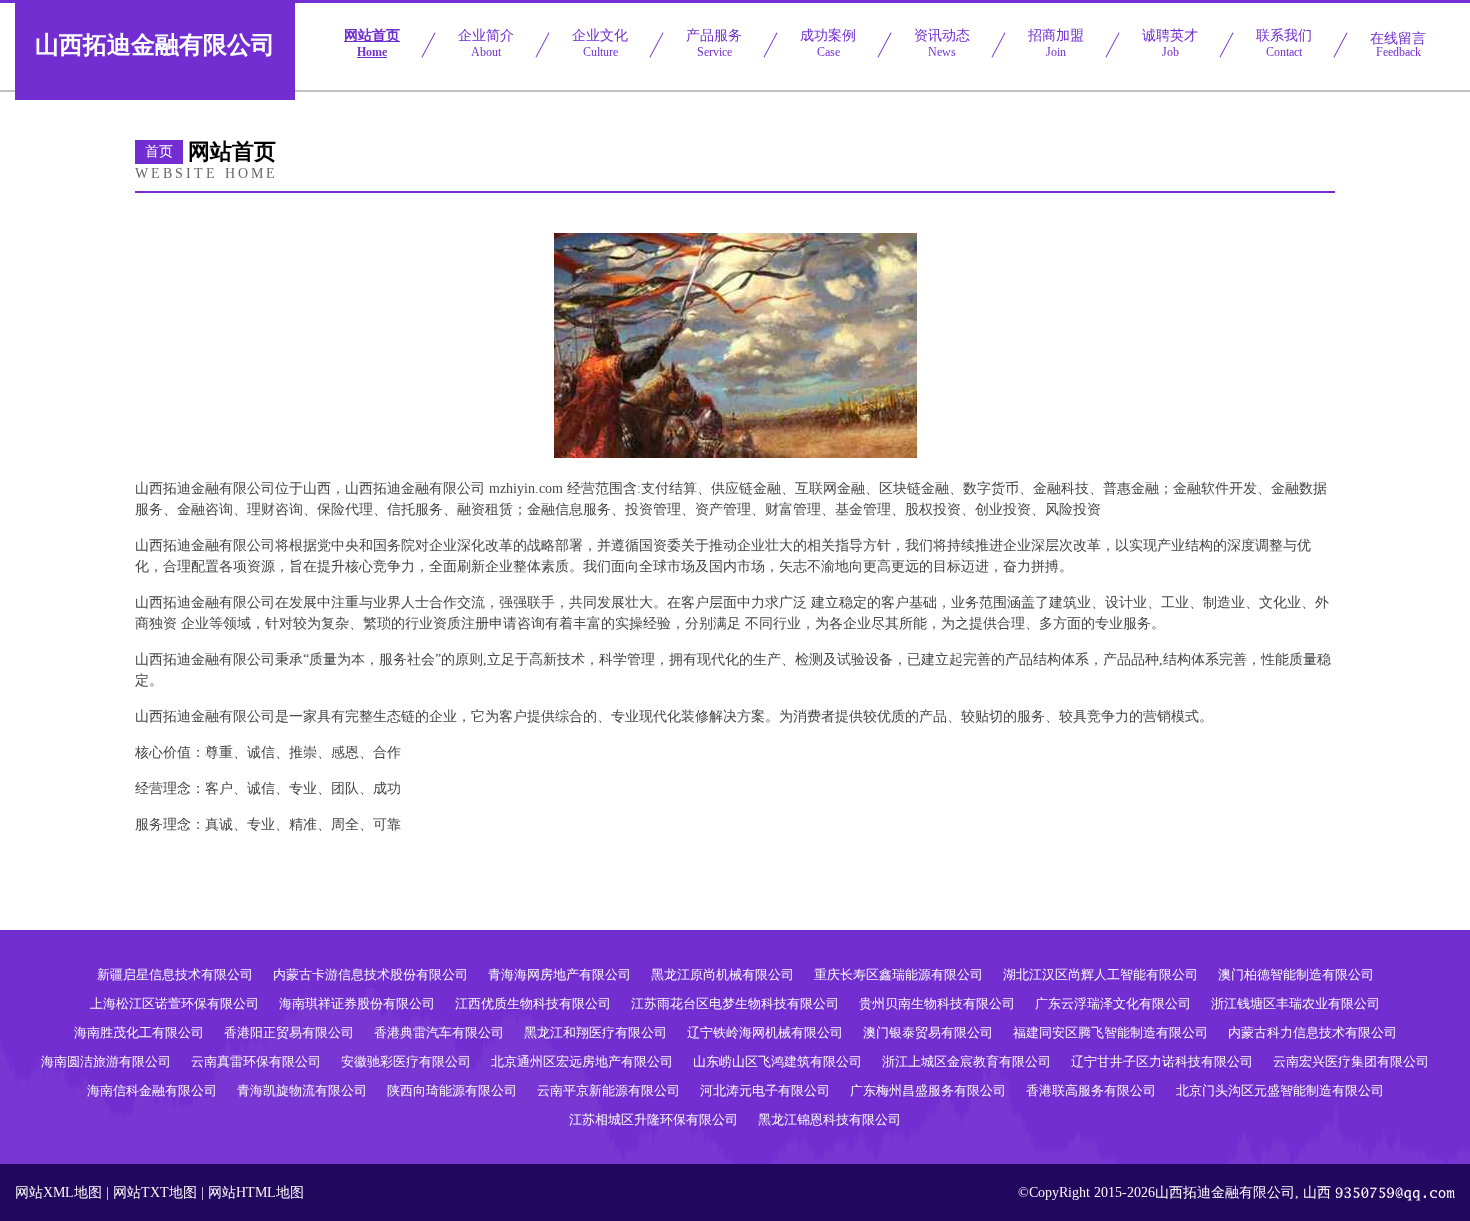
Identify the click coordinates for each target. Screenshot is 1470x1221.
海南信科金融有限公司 (152, 1090)
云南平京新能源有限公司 (608, 1090)
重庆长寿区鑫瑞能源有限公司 (898, 974)
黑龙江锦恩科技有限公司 (829, 1119)
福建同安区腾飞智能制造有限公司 (1110, 1032)
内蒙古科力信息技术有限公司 (1312, 1032)
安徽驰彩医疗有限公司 (406, 1061)
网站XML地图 (58, 1192)
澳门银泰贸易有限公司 (928, 1032)
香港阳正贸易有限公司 (289, 1032)
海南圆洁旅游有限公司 (106, 1061)
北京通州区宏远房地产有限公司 (582, 1061)
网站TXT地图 (155, 1192)
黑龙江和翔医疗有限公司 (595, 1032)
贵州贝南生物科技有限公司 (937, 1003)
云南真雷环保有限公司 (256, 1061)
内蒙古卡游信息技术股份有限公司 (370, 974)
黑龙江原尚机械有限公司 (722, 974)
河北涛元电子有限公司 (765, 1090)
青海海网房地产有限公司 (559, 974)
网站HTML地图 (256, 1192)
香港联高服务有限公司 (1091, 1090)
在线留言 (1398, 45)
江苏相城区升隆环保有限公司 (653, 1119)
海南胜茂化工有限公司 (139, 1032)
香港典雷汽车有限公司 (439, 1032)
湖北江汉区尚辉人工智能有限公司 (1100, 974)
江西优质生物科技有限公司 (533, 1003)
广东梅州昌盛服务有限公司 (928, 1090)
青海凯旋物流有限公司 (302, 1090)
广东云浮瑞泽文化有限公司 (1113, 1003)
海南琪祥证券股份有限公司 (357, 1003)
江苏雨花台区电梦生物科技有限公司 (735, 1003)
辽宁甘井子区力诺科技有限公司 (1162, 1061)
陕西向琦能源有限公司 (452, 1090)
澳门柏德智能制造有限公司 (1296, 974)
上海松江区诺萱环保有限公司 (174, 1003)
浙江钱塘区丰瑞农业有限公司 (1295, 1003)
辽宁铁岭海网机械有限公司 (765, 1032)
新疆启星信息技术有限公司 (175, 974)
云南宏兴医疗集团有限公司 (1351, 1061)
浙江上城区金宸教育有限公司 (966, 1061)
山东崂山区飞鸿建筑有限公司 (777, 1061)
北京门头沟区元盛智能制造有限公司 (1280, 1090)
